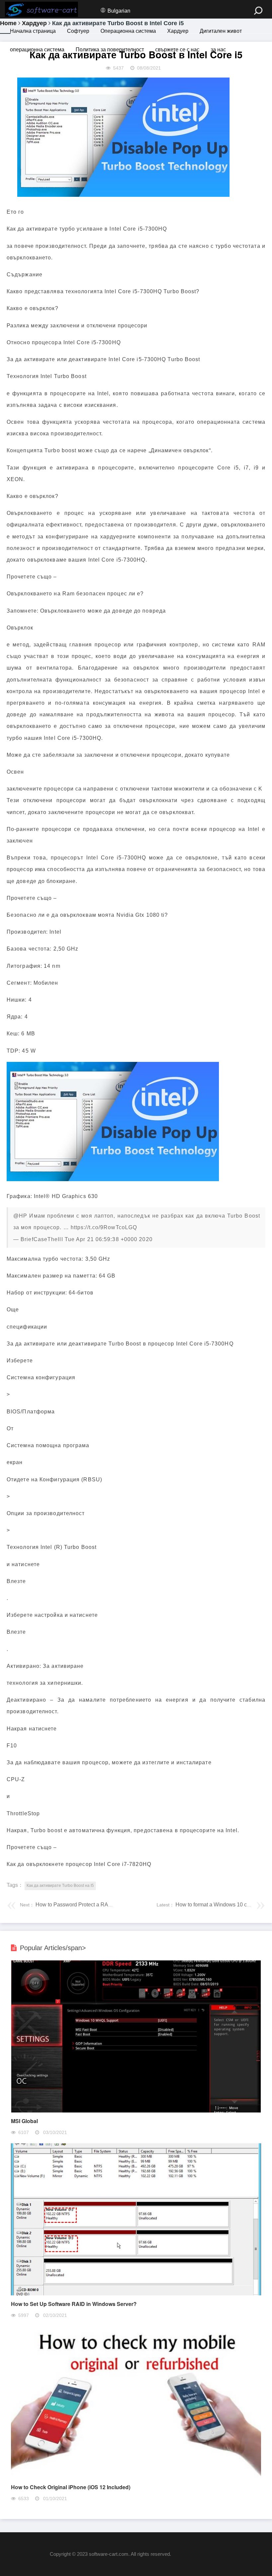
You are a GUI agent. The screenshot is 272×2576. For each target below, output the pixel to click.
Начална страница (33, 31)
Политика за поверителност (110, 50)
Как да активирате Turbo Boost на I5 (60, 1886)
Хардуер (178, 31)
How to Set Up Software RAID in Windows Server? (74, 2304)
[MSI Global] (136, 2111)
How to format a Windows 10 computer (220, 1905)
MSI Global (24, 2121)
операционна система (37, 50)
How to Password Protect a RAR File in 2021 (88, 1905)
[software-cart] (41, 9)
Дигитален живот (221, 31)
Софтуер (78, 31)
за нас (218, 50)
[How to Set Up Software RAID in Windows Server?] (136, 2294)
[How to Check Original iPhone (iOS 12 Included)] (136, 2477)
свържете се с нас (177, 50)
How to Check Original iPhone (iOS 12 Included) (71, 2487)
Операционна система (128, 31)
